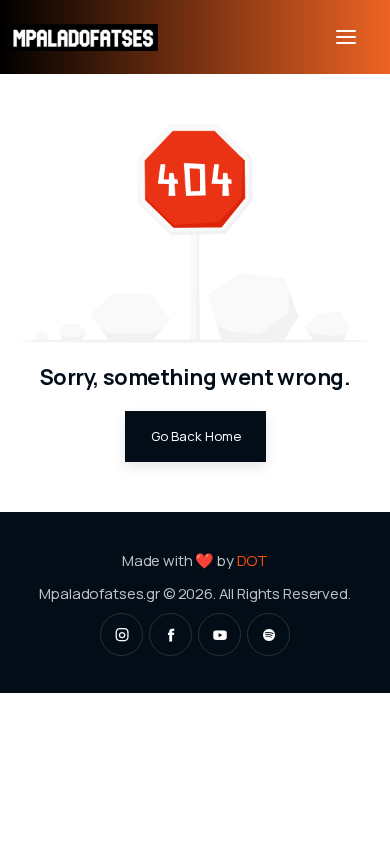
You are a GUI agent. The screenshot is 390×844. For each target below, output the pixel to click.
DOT (253, 560)
